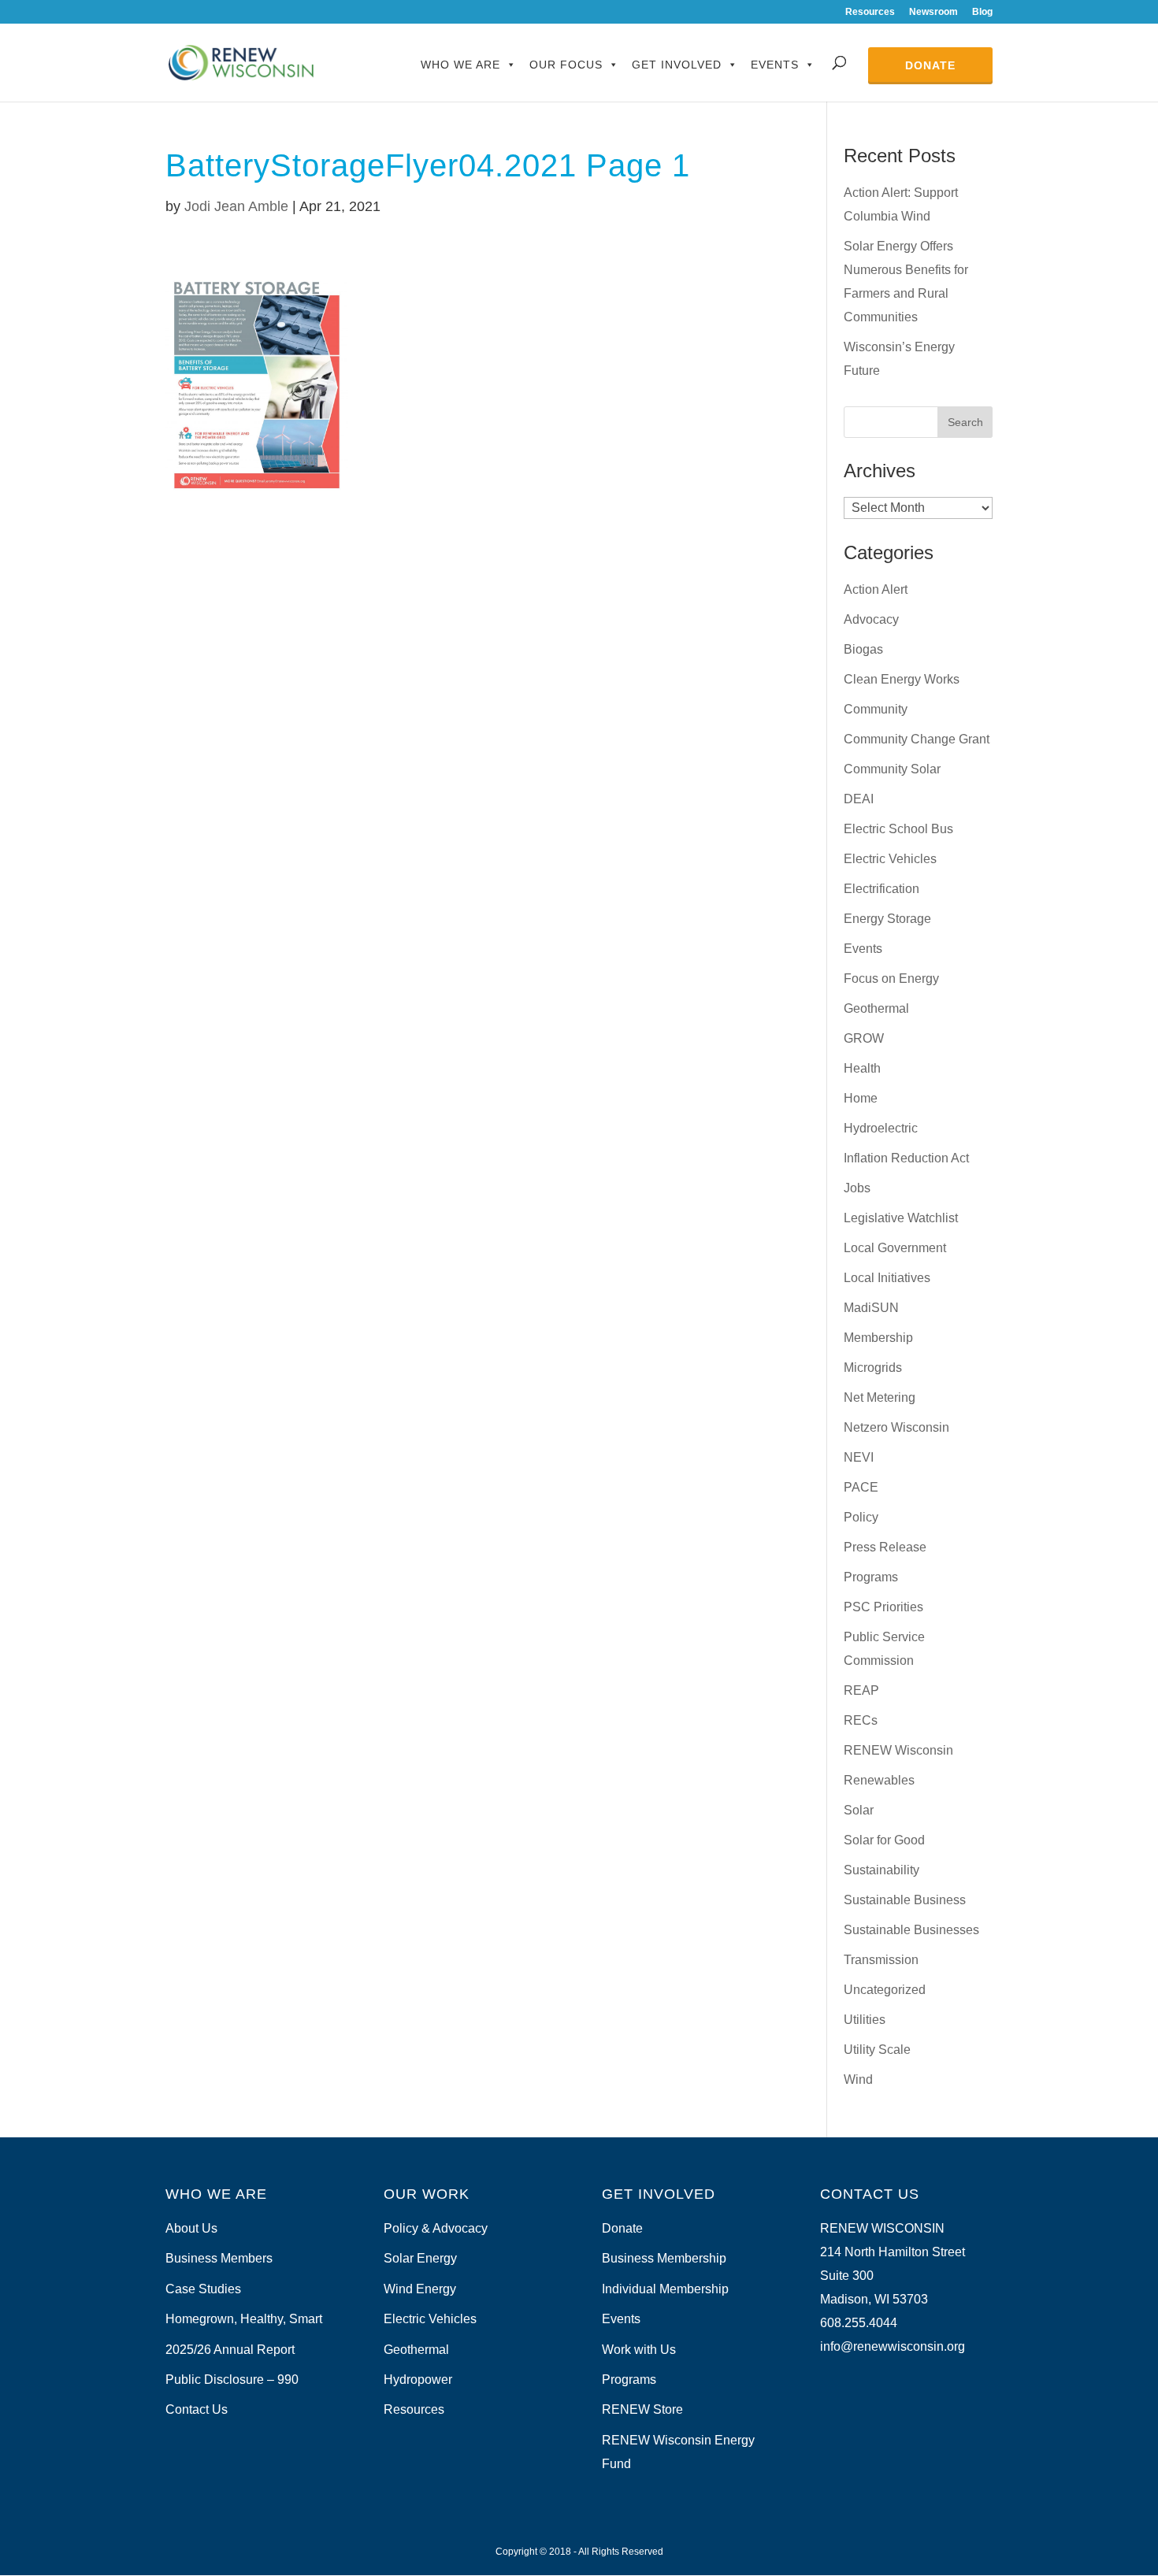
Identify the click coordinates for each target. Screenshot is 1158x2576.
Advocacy (871, 619)
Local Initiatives (887, 1278)
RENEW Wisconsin (898, 1750)
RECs (861, 1720)
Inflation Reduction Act (906, 1158)
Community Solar (892, 769)
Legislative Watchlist (901, 1218)
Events (775, 65)
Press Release (885, 1547)
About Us (191, 2228)
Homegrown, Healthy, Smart (244, 2319)
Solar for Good (884, 1840)
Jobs (857, 1188)
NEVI (859, 1457)
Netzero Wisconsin (896, 1427)
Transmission (881, 1960)
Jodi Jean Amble (236, 206)
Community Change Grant (917, 739)
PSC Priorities (883, 1607)
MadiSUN (871, 1308)
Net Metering (880, 1397)
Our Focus (566, 65)
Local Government (895, 1248)
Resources (870, 12)
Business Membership (664, 2258)
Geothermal (876, 1008)
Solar (859, 1810)
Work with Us (639, 2350)
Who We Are (460, 65)
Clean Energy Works (902, 679)
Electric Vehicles (890, 859)
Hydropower (418, 2380)
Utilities (865, 2020)
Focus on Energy (891, 979)
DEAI (859, 799)
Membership (878, 1338)
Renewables (879, 1780)
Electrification (881, 889)
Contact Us (197, 2409)
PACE (861, 1487)
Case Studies (203, 2289)
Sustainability (881, 1870)
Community (876, 709)
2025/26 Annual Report (230, 2350)
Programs (871, 1577)
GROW (864, 1038)
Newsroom (933, 12)
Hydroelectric (881, 1128)
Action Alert (876, 589)
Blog (982, 12)
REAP (861, 1690)
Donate (930, 65)
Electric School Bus (898, 829)
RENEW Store (642, 2409)
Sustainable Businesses (911, 1930)
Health (862, 1068)
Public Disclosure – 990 (232, 2380)
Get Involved (677, 65)
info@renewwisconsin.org (893, 2346)
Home (861, 1098)
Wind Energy (420, 2289)
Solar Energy (420, 2258)
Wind (858, 2079)
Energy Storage (887, 919)
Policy (861, 1517)
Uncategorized (885, 1990)
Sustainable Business (905, 1900)
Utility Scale (877, 2050)
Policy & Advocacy (436, 2228)
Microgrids (873, 1368)
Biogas (863, 649)
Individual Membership (665, 2289)
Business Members (219, 2258)
